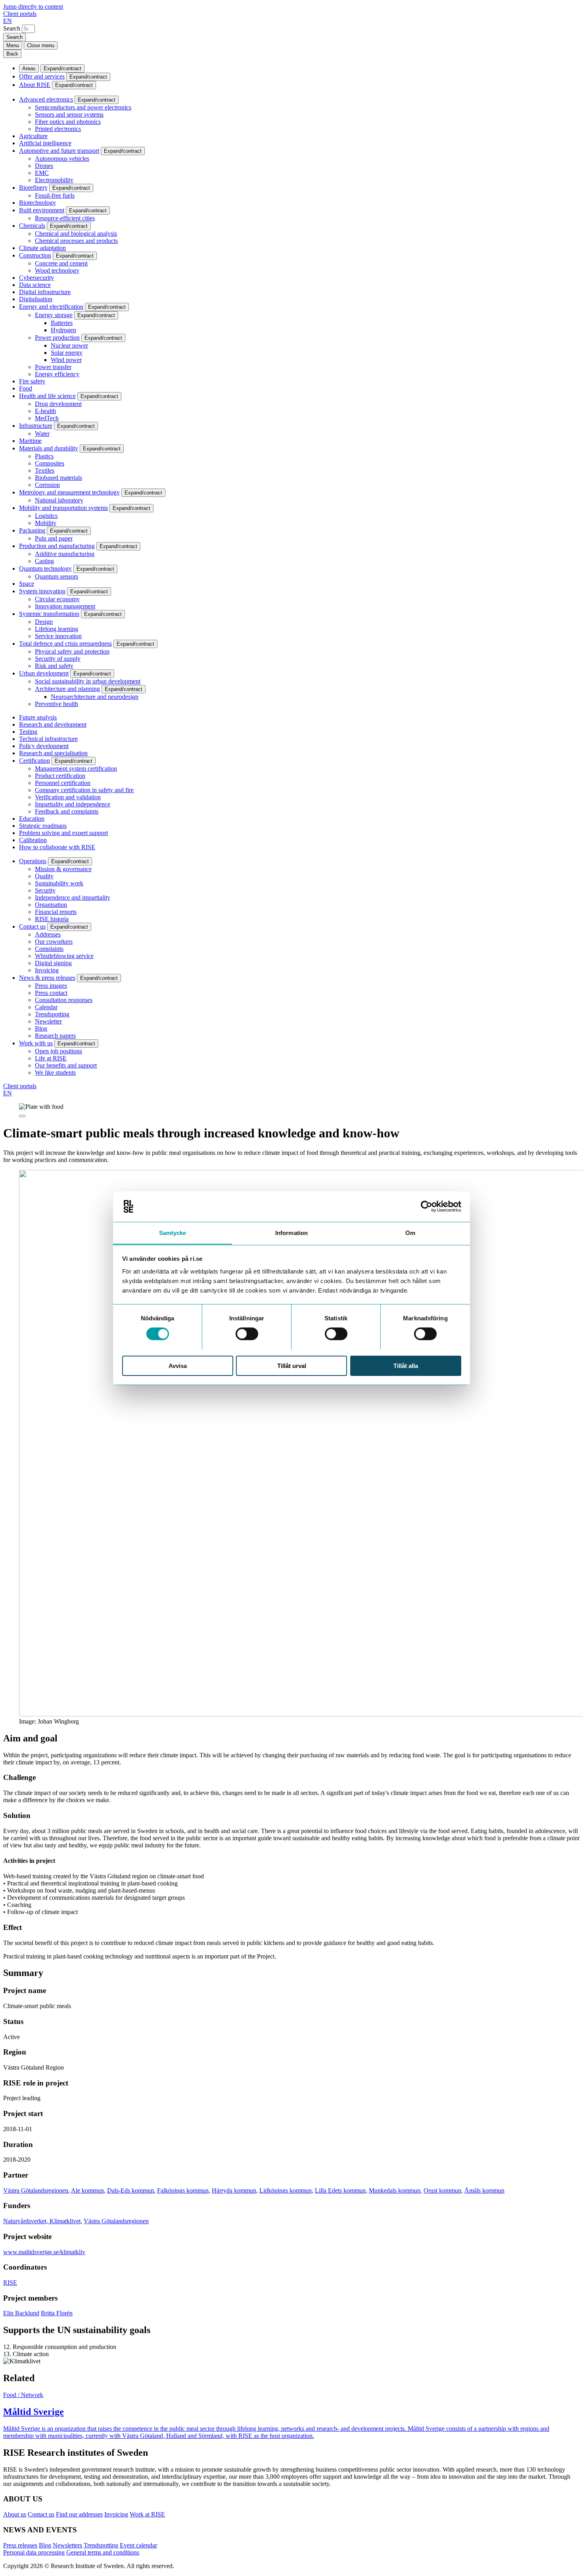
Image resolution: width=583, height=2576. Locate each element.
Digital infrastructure (45, 292)
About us (15, 2514)
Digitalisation (36, 299)
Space (27, 584)
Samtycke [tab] (173, 1232)
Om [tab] (410, 1232)
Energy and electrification (51, 307)
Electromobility (54, 180)
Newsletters (67, 2545)
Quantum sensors (57, 576)
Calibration (33, 840)
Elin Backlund (21, 2313)
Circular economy (57, 599)
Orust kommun (442, 2190)
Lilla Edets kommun (340, 2190)
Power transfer (53, 367)
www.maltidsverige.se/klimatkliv (44, 2252)
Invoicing (47, 970)
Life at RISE (51, 1058)
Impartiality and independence (73, 804)
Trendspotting (52, 1014)
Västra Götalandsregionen (36, 2190)
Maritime (30, 441)
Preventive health (57, 704)
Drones (44, 166)
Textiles (45, 470)
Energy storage (54, 315)
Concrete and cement (61, 263)
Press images (51, 986)
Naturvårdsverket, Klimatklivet (42, 2221)
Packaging (32, 530)
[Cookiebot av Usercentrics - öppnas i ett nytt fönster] (427, 1206)
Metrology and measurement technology (69, 492)
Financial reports (56, 912)
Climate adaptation (42, 248)
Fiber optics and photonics (68, 122)
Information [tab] (291, 1232)
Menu (13, 45)
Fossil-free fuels (55, 195)
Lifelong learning (57, 629)
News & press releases (47, 978)
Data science (35, 285)
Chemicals (32, 226)
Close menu (41, 45)
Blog (41, 1028)
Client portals (20, 14)
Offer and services (42, 76)
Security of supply (58, 659)
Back (12, 54)
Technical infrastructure (48, 739)
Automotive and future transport (59, 151)
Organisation (51, 905)
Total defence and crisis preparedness (65, 644)
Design (44, 622)
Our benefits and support (66, 1065)
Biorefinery (33, 188)
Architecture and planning (67, 689)
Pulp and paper (54, 538)
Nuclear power (69, 345)
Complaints (49, 949)
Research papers (55, 1036)
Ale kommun (87, 2190)
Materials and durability (49, 448)
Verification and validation (68, 797)
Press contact (51, 993)
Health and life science (47, 396)
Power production (57, 338)
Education (32, 819)
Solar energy (67, 353)
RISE (10, 2283)
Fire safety (32, 381)
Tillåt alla (406, 1365)
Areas (29, 68)
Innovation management (65, 606)
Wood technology (57, 270)
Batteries (62, 323)
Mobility (46, 523)
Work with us (36, 1043)
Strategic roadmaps (43, 826)
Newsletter (48, 1021)
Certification (35, 761)
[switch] (247, 1334)
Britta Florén (57, 2313)
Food (26, 388)
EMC (42, 173)
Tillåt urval (292, 1365)
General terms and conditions (103, 2552)
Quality (44, 876)
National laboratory (59, 500)
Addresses (48, 934)
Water (42, 434)
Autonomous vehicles (62, 159)
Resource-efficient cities (65, 218)
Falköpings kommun (183, 2190)
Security (45, 890)
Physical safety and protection (72, 651)
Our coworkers (54, 942)
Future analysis (38, 717)
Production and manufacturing (57, 546)
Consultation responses (64, 1000)
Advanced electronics (46, 99)
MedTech (47, 418)
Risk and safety (54, 666)
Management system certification (76, 769)
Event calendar (138, 2545)
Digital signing (53, 963)
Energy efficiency (57, 374)
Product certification (60, 776)
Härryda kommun (234, 2190)
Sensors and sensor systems (69, 114)
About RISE (35, 85)
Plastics (44, 456)
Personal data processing (34, 2552)
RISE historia (52, 919)
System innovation (42, 591)
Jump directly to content (33, 7)
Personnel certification (63, 783)
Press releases (20, 2545)
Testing (28, 732)
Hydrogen (63, 330)
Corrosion (47, 485)
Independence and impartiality (73, 897)
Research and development (53, 724)
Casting (44, 561)
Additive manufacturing (65, 554)
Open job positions (58, 1051)
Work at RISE (147, 2514)
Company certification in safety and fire (84, 790)
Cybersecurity (36, 278)
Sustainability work (59, 883)
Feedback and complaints (67, 811)
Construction (35, 255)
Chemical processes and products (76, 241)
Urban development (44, 673)
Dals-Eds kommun (130, 2190)
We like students (55, 1073)
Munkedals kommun (395, 2190)
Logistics (46, 516)
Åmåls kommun (484, 2190)
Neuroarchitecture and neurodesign (95, 697)
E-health (45, 411)
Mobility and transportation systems (63, 508)
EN (8, 21)
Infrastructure (36, 426)
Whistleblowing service (64, 956)
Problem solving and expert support (63, 833)
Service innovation (58, 636)
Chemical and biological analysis (76, 234)
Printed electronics (58, 129)
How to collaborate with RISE (57, 847)
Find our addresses (79, 2514)
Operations (33, 861)
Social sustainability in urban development (88, 681)
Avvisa (178, 1365)
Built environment (42, 210)
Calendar (46, 1007)
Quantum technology (45, 568)
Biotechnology (37, 203)
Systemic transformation (49, 614)
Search (12, 28)
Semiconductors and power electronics (83, 107)
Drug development (58, 404)
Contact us (32, 926)
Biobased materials (58, 478)
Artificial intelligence (45, 143)
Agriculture (33, 136)
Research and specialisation (53, 753)
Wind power (66, 360)
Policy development (44, 746)
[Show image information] (22, 1116)
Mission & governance (63, 869)
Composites (50, 463)
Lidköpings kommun (286, 2190)
